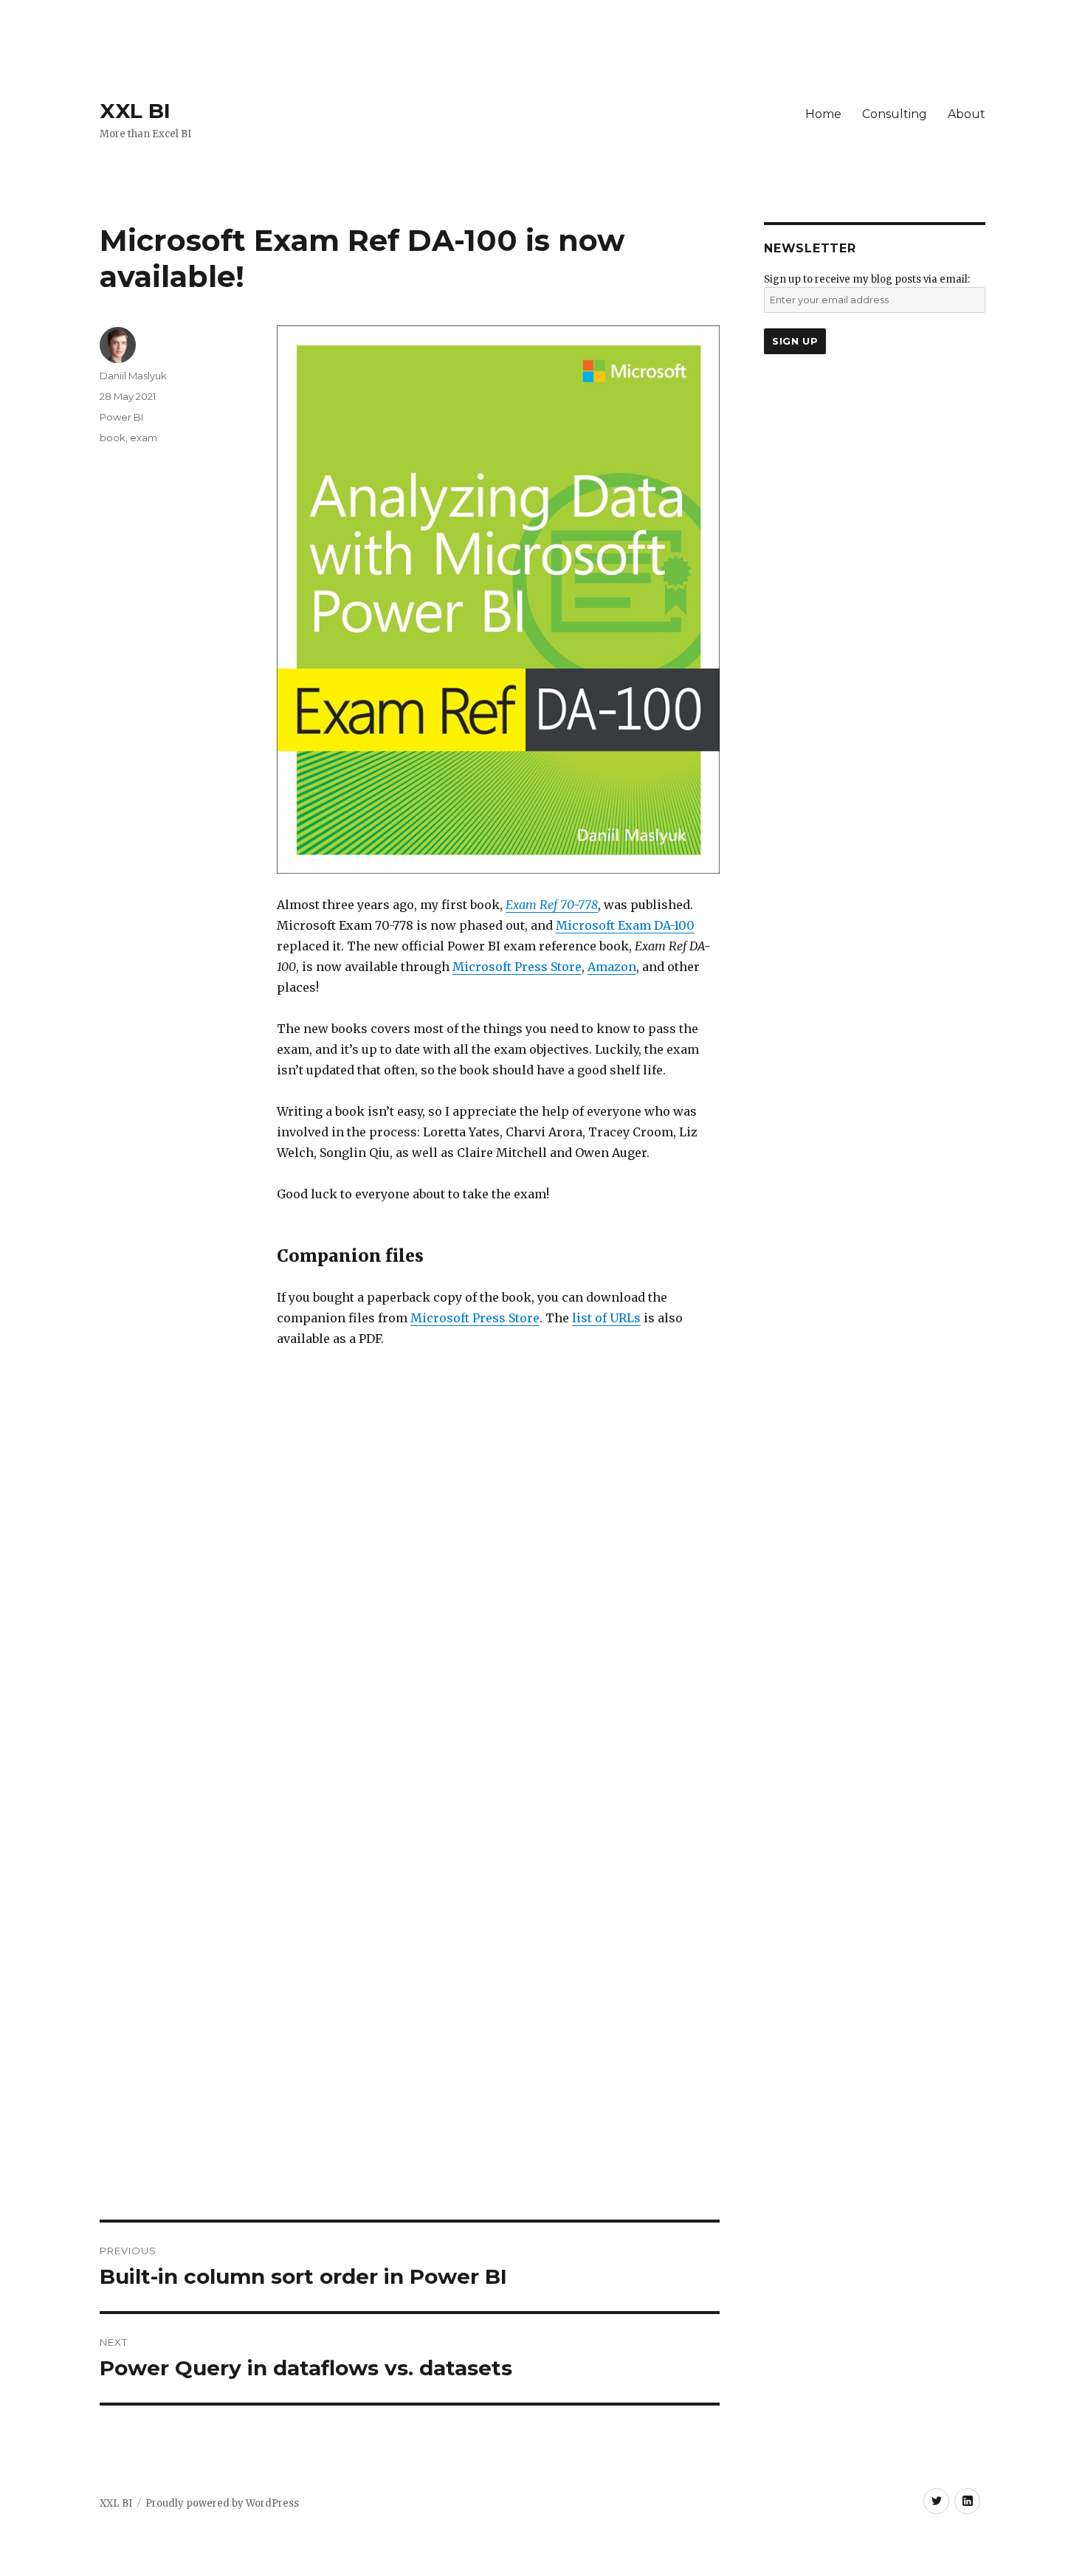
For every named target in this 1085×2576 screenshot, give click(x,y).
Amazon (612, 967)
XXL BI (135, 111)
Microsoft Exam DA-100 (625, 925)
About (967, 114)
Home (823, 114)
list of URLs (606, 1318)
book (113, 438)
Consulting (895, 114)
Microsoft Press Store (517, 967)
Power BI (121, 417)
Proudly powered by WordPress (222, 2503)
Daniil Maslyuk (133, 376)
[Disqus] (410, 1616)
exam (144, 438)
